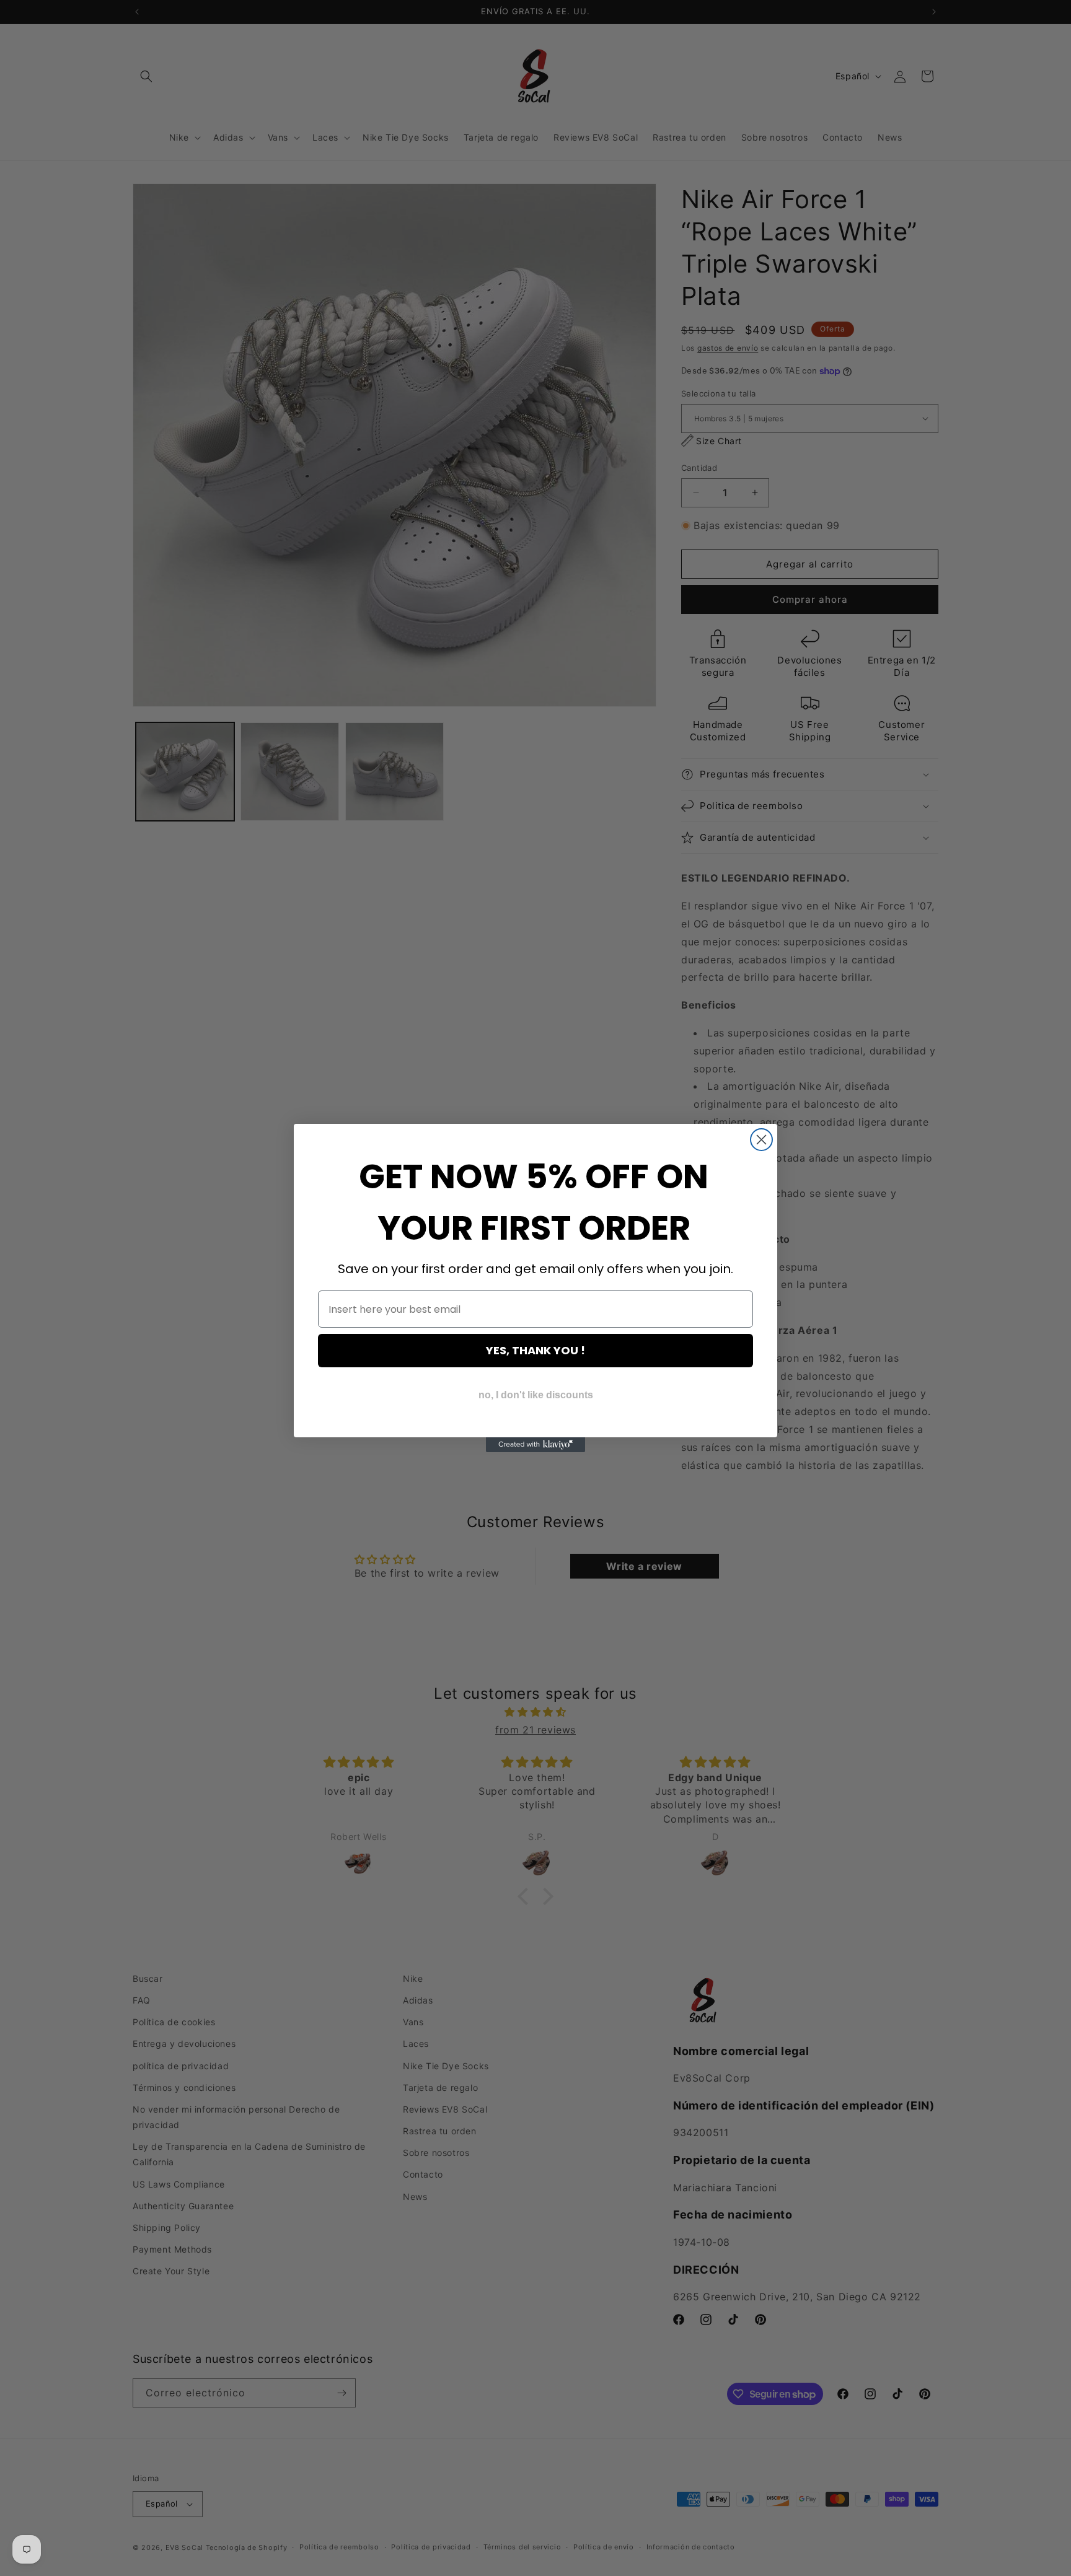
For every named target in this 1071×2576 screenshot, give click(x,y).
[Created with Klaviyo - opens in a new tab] (535, 1445)
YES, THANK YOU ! (535, 1350)
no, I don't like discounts (536, 1395)
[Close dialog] (761, 1140)
